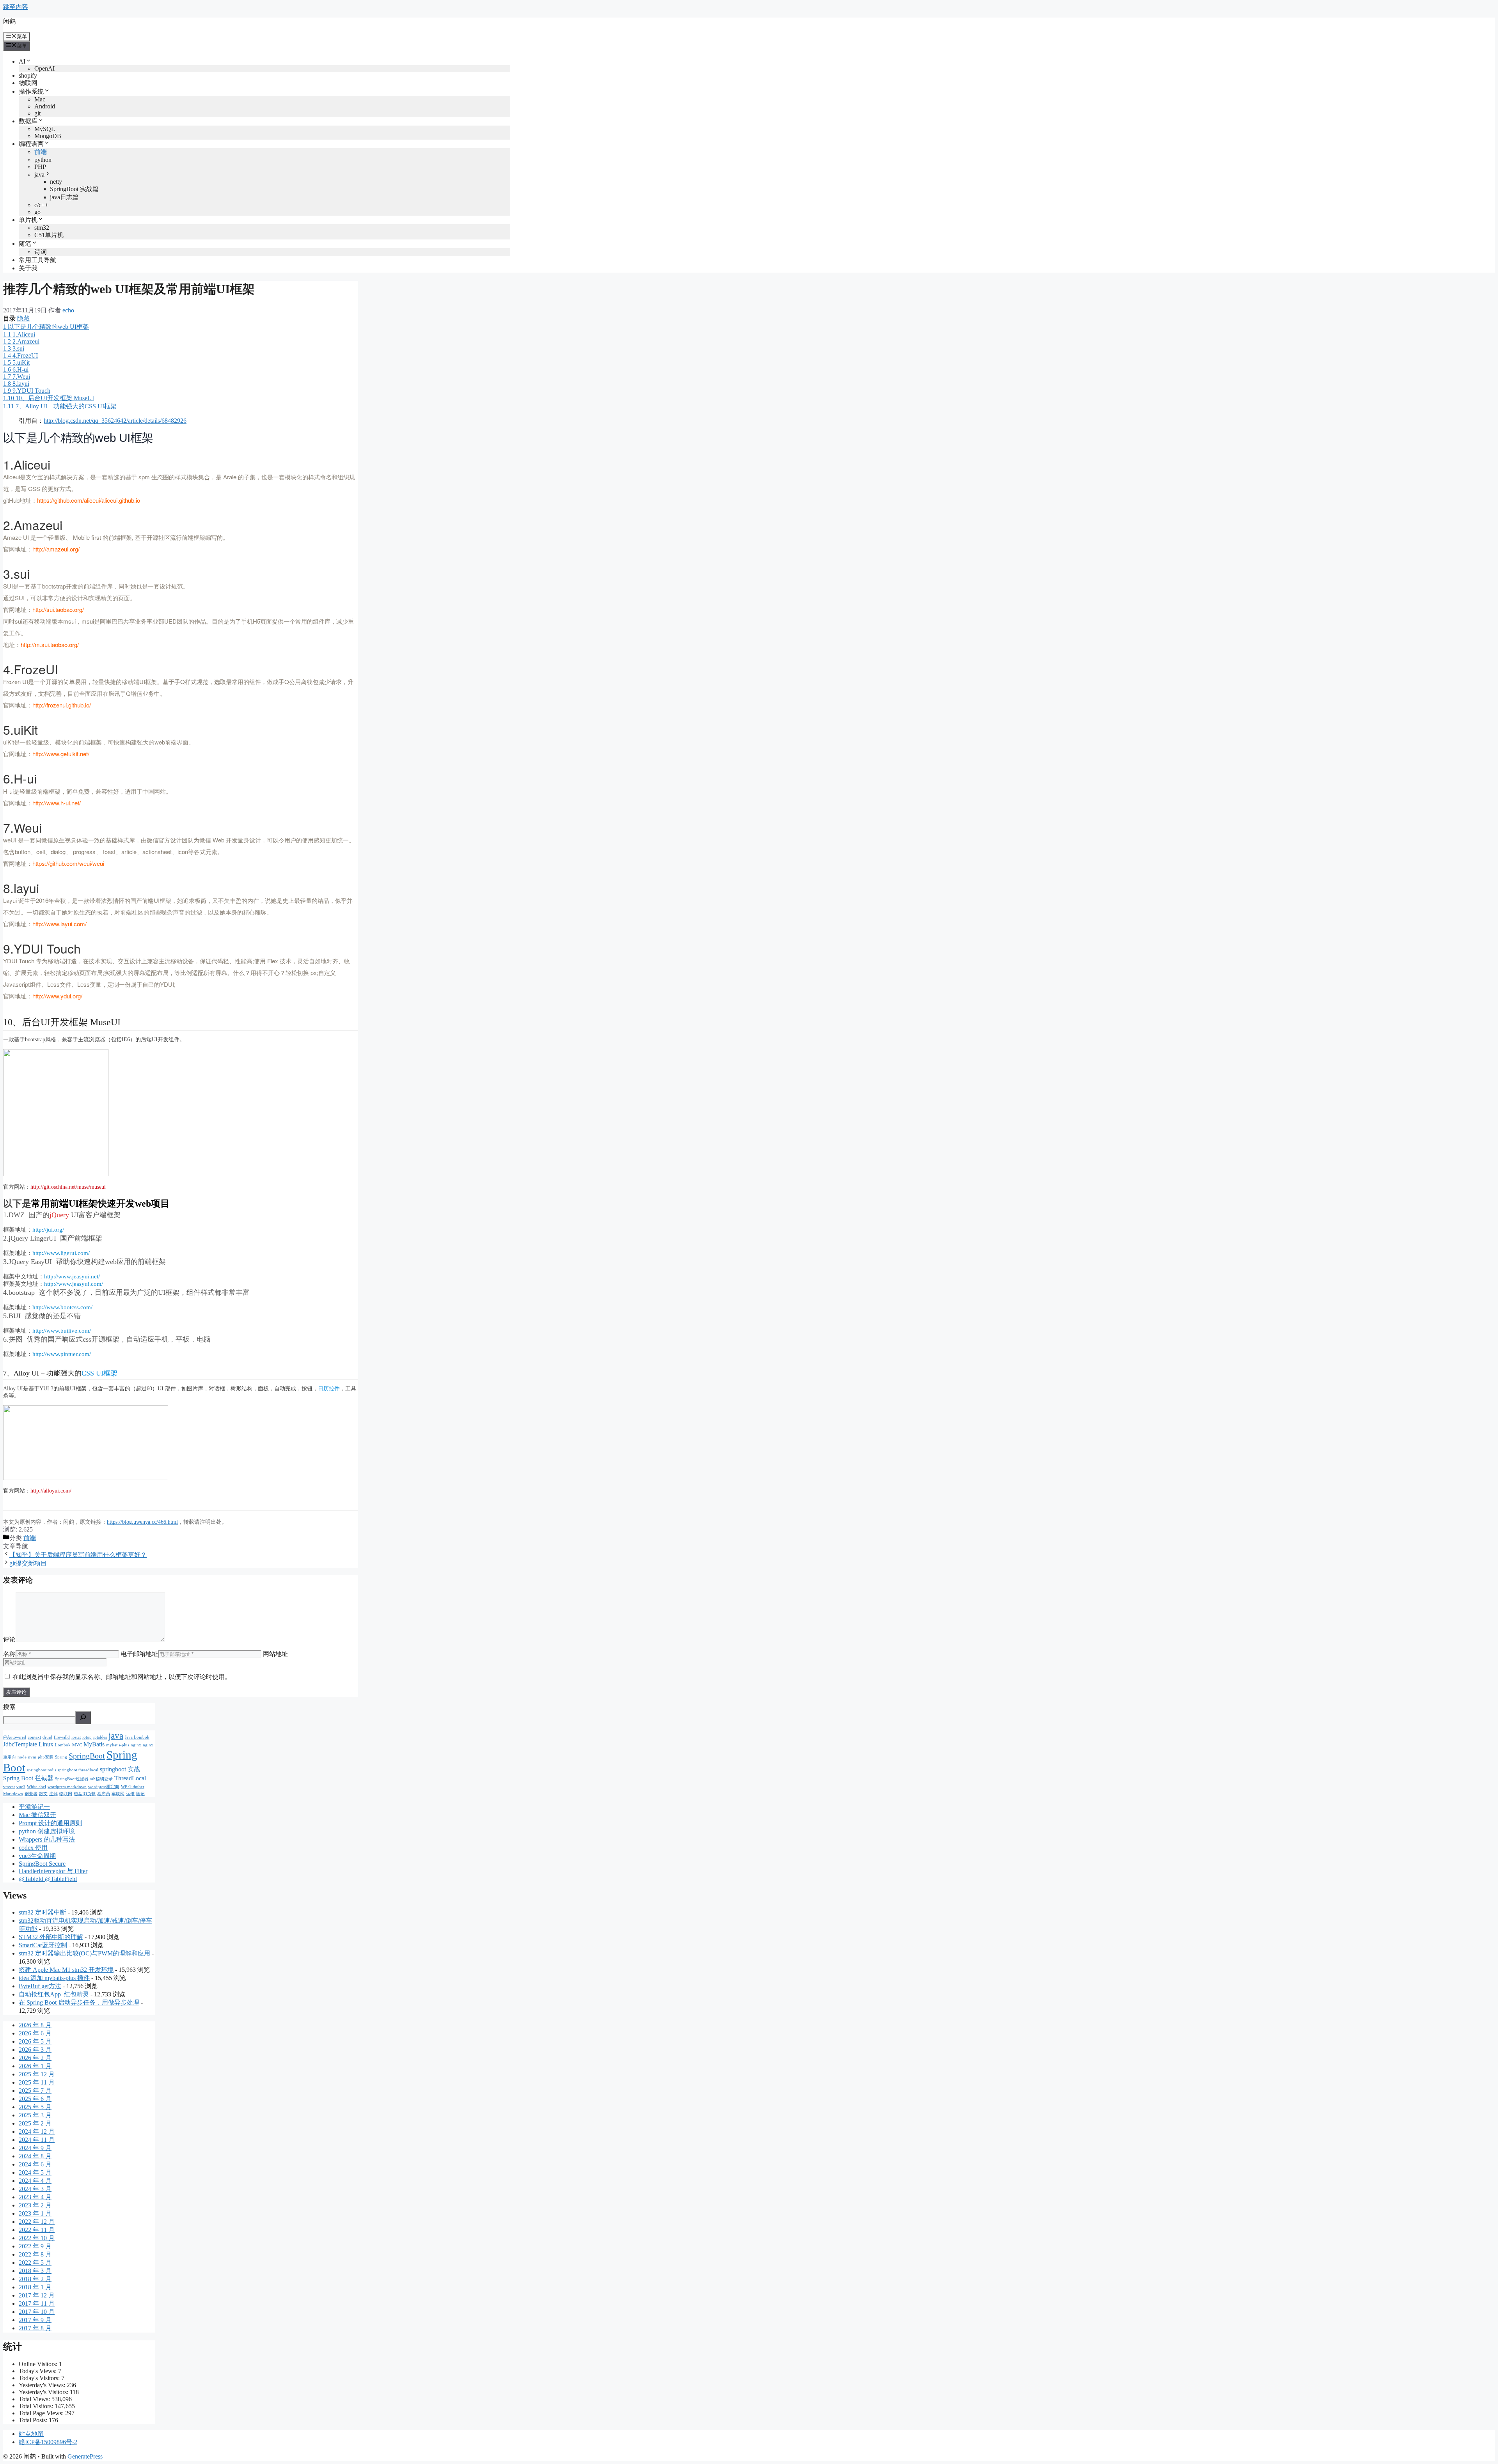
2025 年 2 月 (35, 2123)
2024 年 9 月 (35, 2148)
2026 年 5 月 (35, 2041)
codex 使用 (33, 1848)
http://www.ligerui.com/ (61, 1253)
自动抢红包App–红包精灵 (54, 1994)
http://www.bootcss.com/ (62, 1307)
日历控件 (329, 1389)
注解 (53, 1794)
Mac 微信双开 (37, 1815)
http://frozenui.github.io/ (62, 705)
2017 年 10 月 (37, 2312)
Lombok (63, 1745)
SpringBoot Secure (42, 1864)
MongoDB (48, 136)
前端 (41, 152)
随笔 (25, 244)
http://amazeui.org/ (56, 549)
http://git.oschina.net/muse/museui (68, 1187)
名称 (9, 1654)
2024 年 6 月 (35, 2164)
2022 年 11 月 (37, 2230)
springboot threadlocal (78, 1770)
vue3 (21, 1787)
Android (45, 106)
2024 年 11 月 (37, 2140)
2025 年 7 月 (35, 2091)
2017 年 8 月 (35, 2328)
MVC (77, 1745)
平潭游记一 (34, 1807)
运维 (130, 1794)
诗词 (41, 252)
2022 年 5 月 (35, 2263)
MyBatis (94, 1744)
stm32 (42, 228)
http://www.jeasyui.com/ (74, 1284)
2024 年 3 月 (35, 2189)
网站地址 (275, 1654)
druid (47, 1737)
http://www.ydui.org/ (57, 996)
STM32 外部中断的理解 (51, 1937)
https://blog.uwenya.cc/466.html (142, 1522)
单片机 (28, 220)
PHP (40, 167)
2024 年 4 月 (35, 2181)
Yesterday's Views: (43, 2385)
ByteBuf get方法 (40, 1986)
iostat (76, 1737)
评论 (9, 1639)
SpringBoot (87, 1756)
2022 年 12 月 (37, 2222)
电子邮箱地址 (139, 1654)
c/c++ (41, 205)
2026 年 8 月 (35, 2025)
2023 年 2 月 (35, 2205)
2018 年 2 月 (35, 2279)
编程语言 (31, 144)
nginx (136, 1745)
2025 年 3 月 (35, 2115)
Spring (61, 1757)
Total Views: (35, 2399)
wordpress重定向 (104, 1787)
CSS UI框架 (99, 1373)
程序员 (104, 1794)
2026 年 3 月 (35, 2050)
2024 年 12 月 (37, 2132)
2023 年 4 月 (35, 2197)
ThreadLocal (130, 1778)
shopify (28, 75)
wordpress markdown (67, 1787)
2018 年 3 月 (35, 2271)
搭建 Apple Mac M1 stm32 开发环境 (66, 1970)
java (39, 175)
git (37, 113)
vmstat (9, 1787)
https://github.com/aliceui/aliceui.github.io (89, 500)
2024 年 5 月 (35, 2172)
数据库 (28, 121)
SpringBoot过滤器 (72, 1779)
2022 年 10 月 (37, 2238)
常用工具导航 (37, 260)
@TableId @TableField (48, 1879)
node (22, 1757)
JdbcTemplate (20, 1744)
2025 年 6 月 (35, 2099)
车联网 (118, 1794)
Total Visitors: (37, 2406)
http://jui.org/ (48, 1230)
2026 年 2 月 (35, 2058)
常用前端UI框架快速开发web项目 (100, 1204)
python (43, 160)
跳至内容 (16, 7)
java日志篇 (64, 197)
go (37, 212)
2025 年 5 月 (35, 2107)
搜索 (9, 1707)
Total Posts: (34, 2420)
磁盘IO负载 (85, 1794)
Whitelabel (36, 1787)
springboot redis (42, 1770)
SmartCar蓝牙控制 (43, 1945)
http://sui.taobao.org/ (58, 609)
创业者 (31, 1794)
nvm (32, 1757)
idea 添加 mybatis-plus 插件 (54, 1978)
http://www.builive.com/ (62, 1331)
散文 (43, 1794)
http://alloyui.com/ (51, 1491)
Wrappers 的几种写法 (47, 1839)
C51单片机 (49, 235)
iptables (100, 1737)
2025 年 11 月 (37, 2082)
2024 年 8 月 (35, 2156)
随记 (140, 1794)
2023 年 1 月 (35, 2213)
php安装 (46, 1757)
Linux (46, 1744)
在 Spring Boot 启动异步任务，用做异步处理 (79, 2002)
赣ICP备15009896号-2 (48, 2442)
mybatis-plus (118, 1745)
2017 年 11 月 (37, 2304)
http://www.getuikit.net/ (61, 754)
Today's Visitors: (40, 2378)
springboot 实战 (120, 1769)
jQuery (59, 1215)
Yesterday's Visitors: (44, 2392)
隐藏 (23, 318)
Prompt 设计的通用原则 (50, 1823)
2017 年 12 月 (37, 2295)
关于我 (28, 268)
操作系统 (31, 91)
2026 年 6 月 (35, 2033)
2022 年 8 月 (35, 2254)
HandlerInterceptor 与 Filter (53, 1871)
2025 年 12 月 (37, 2074)
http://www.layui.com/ (59, 924)
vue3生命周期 (37, 1856)
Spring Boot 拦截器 (28, 1778)
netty (56, 182)
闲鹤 (9, 21)
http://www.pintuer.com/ (62, 1354)
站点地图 (31, 2434)
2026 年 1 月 (35, 2066)
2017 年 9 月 (35, 2320)
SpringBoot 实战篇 (74, 189)
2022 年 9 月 (35, 2246)
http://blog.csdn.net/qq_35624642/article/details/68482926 (115, 421)
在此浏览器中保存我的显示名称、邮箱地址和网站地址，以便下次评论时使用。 (122, 1677)
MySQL (45, 129)
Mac (40, 99)
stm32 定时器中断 (43, 1912)
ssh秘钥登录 (101, 1779)
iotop (87, 1737)
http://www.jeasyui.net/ (72, 1276)
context (34, 1737)
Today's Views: (38, 2371)
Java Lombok (137, 1737)
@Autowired (15, 1737)
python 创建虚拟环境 (47, 1831)
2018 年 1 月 (35, 2287)
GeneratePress (85, 2456)
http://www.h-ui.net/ (57, 803)
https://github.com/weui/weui (68, 863)
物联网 (28, 83)
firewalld (62, 1737)
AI (22, 61)
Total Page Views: (42, 2413)
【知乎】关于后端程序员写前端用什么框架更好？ (78, 1555)
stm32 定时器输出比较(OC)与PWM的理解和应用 (84, 1953)
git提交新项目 (28, 1563)
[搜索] (83, 1718)
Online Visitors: (39, 2364)
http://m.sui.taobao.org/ (50, 644)
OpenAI (44, 68)
